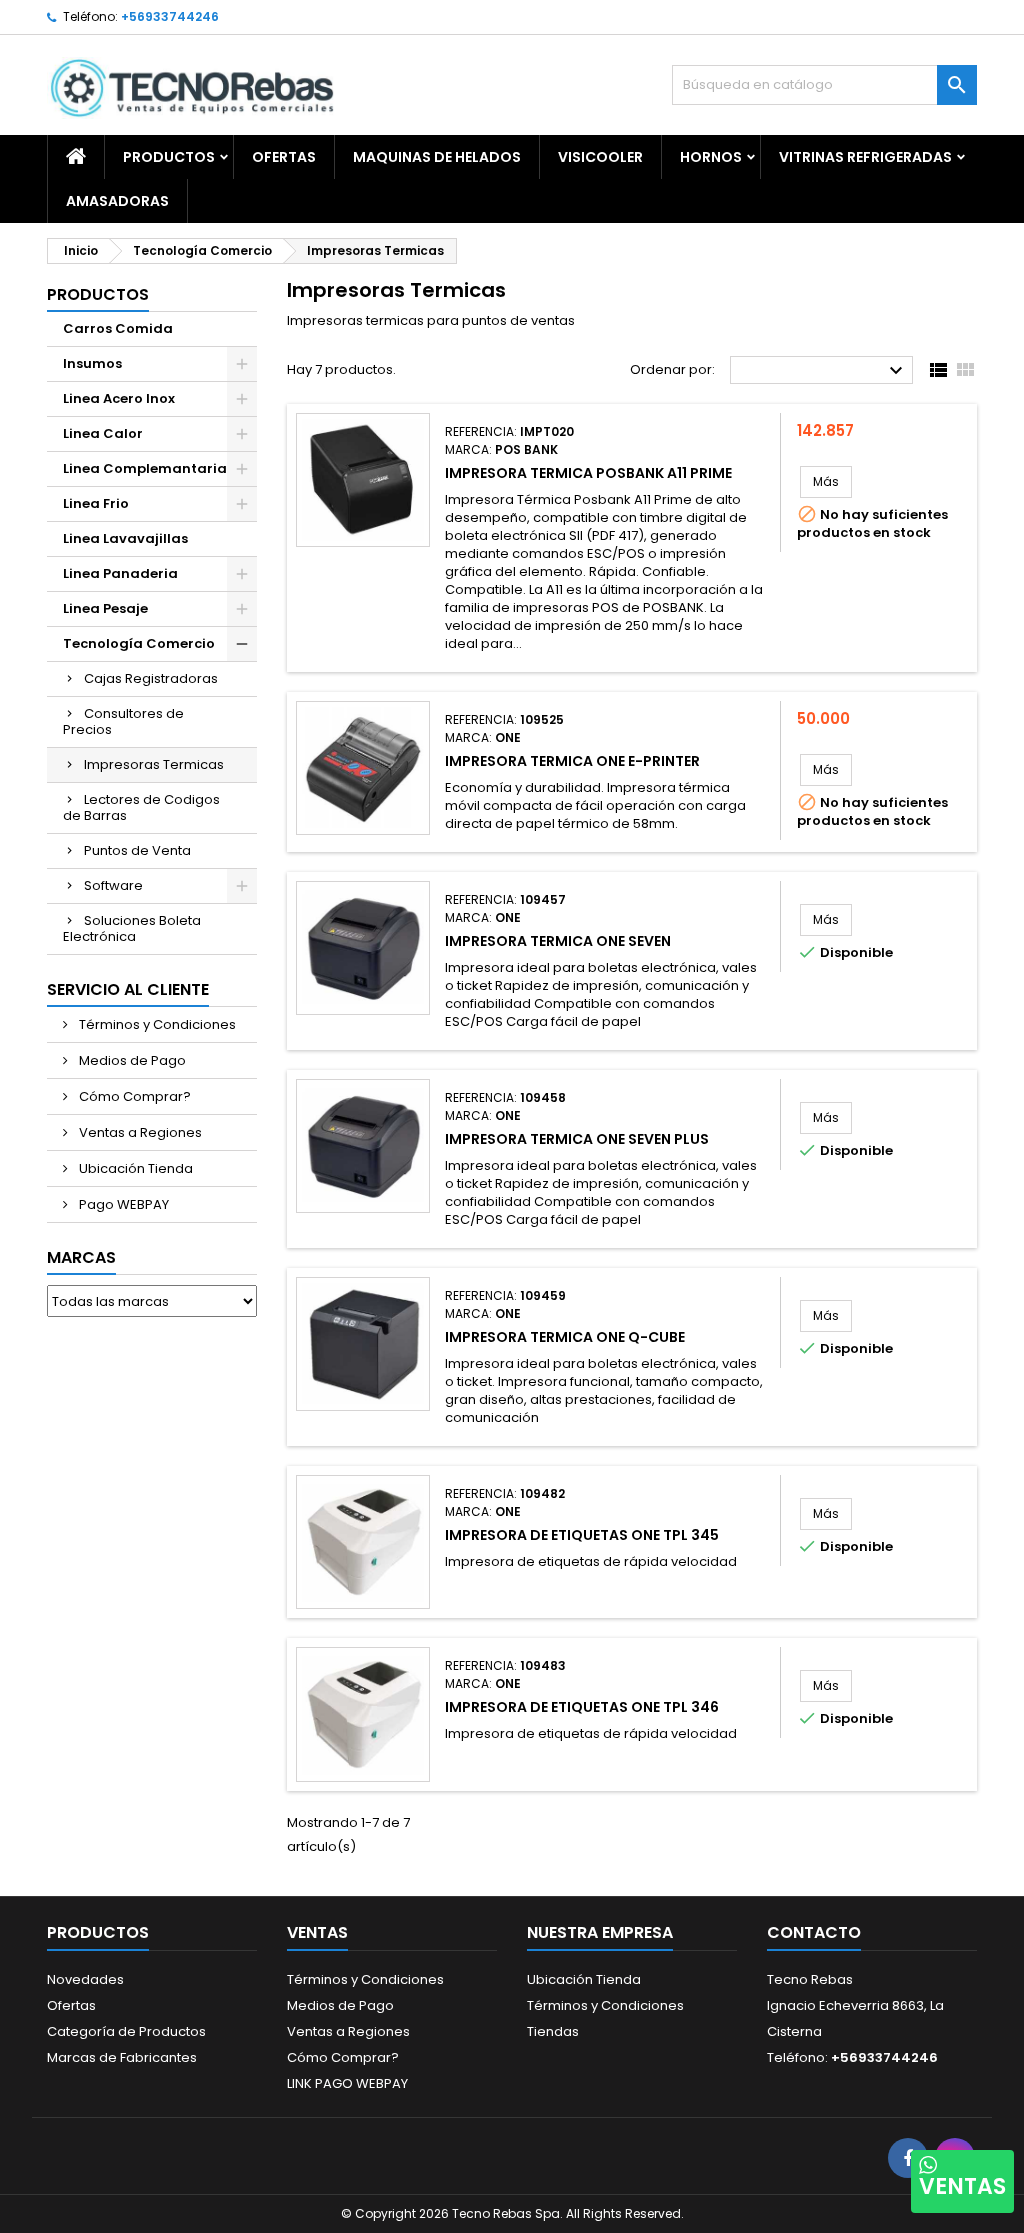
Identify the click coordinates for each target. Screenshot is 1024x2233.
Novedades (85, 1979)
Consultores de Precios (123, 721)
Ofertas (71, 2005)
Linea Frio (96, 503)
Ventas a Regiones (139, 1132)
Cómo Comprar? (133, 1096)
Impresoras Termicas (154, 764)
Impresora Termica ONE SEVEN (558, 941)
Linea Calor (103, 433)
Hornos (711, 157)
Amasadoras (117, 201)
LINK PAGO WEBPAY (347, 2083)
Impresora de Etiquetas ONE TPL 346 (582, 1707)
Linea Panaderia (120, 573)
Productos (169, 157)
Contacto (814, 1932)
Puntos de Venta (137, 850)
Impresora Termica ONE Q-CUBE (565, 1337)
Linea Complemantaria (145, 468)
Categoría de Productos (126, 2031)
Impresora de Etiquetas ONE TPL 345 (582, 1535)
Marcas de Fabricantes (122, 2057)
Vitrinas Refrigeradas (865, 157)
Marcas (81, 1257)
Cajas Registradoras (151, 678)
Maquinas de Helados (437, 157)
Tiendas (553, 2031)
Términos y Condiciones (156, 1024)
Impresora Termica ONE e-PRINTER (572, 761)
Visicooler (600, 157)
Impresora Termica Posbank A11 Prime (588, 473)
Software (113, 885)
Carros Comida (118, 328)
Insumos (92, 363)
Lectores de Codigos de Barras (141, 807)
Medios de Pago (131, 1060)
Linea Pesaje (105, 608)
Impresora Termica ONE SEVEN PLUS (577, 1139)
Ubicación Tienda (134, 1168)
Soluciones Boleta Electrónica (132, 928)
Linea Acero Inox (119, 398)
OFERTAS (284, 157)
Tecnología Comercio (139, 643)
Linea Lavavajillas (125, 538)
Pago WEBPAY (122, 1204)
